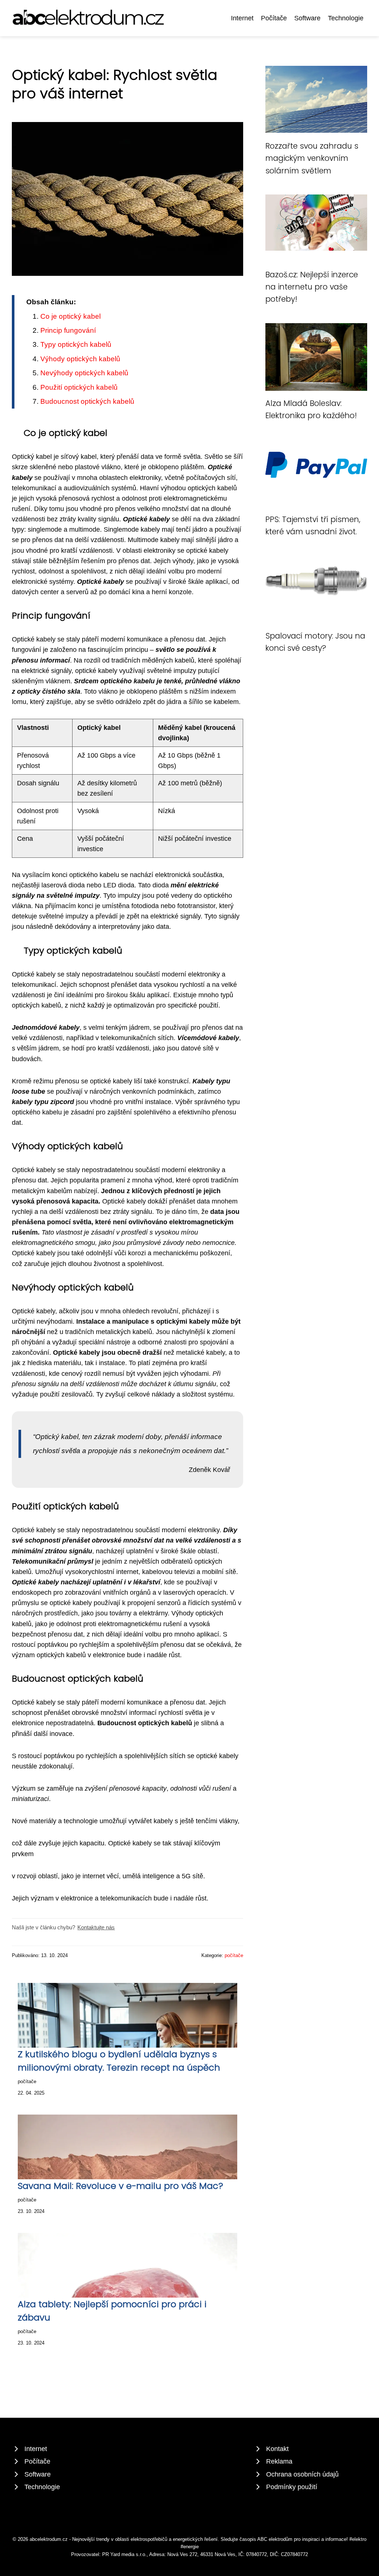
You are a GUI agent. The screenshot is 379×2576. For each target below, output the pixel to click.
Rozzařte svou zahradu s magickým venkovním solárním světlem (312, 158)
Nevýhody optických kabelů (84, 373)
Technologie (346, 18)
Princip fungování (68, 330)
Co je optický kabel (71, 316)
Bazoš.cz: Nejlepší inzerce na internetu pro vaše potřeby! (312, 287)
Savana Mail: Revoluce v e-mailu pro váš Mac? (120, 2186)
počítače (234, 1955)
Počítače (274, 18)
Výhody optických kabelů (80, 359)
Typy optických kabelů (76, 344)
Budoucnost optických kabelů (87, 401)
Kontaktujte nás (96, 1927)
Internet (242, 18)
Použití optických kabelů (79, 387)
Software (307, 18)
